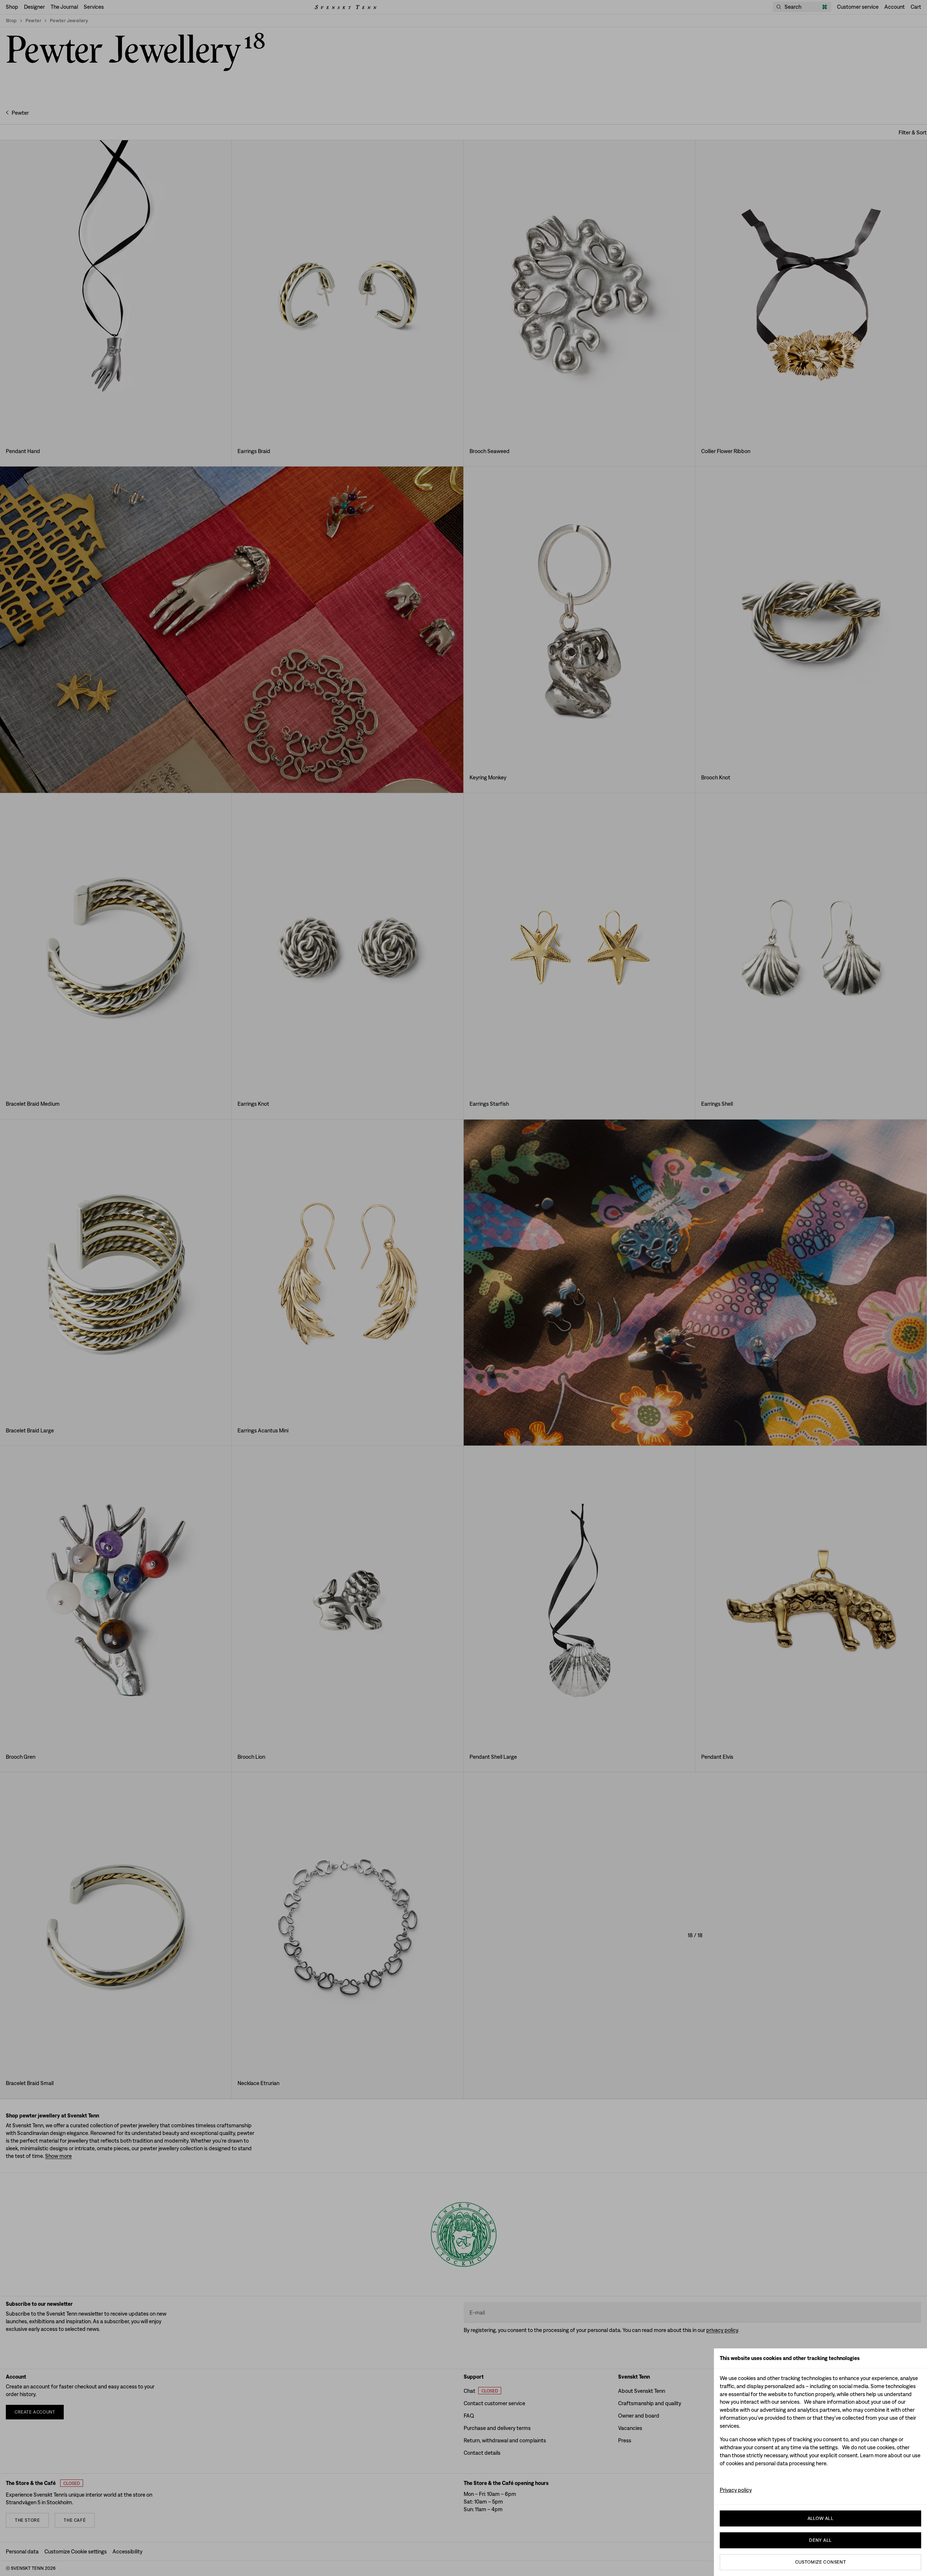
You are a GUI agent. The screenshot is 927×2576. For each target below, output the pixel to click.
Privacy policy (736, 2490)
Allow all (821, 2518)
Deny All (820, 2540)
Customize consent (821, 2562)
